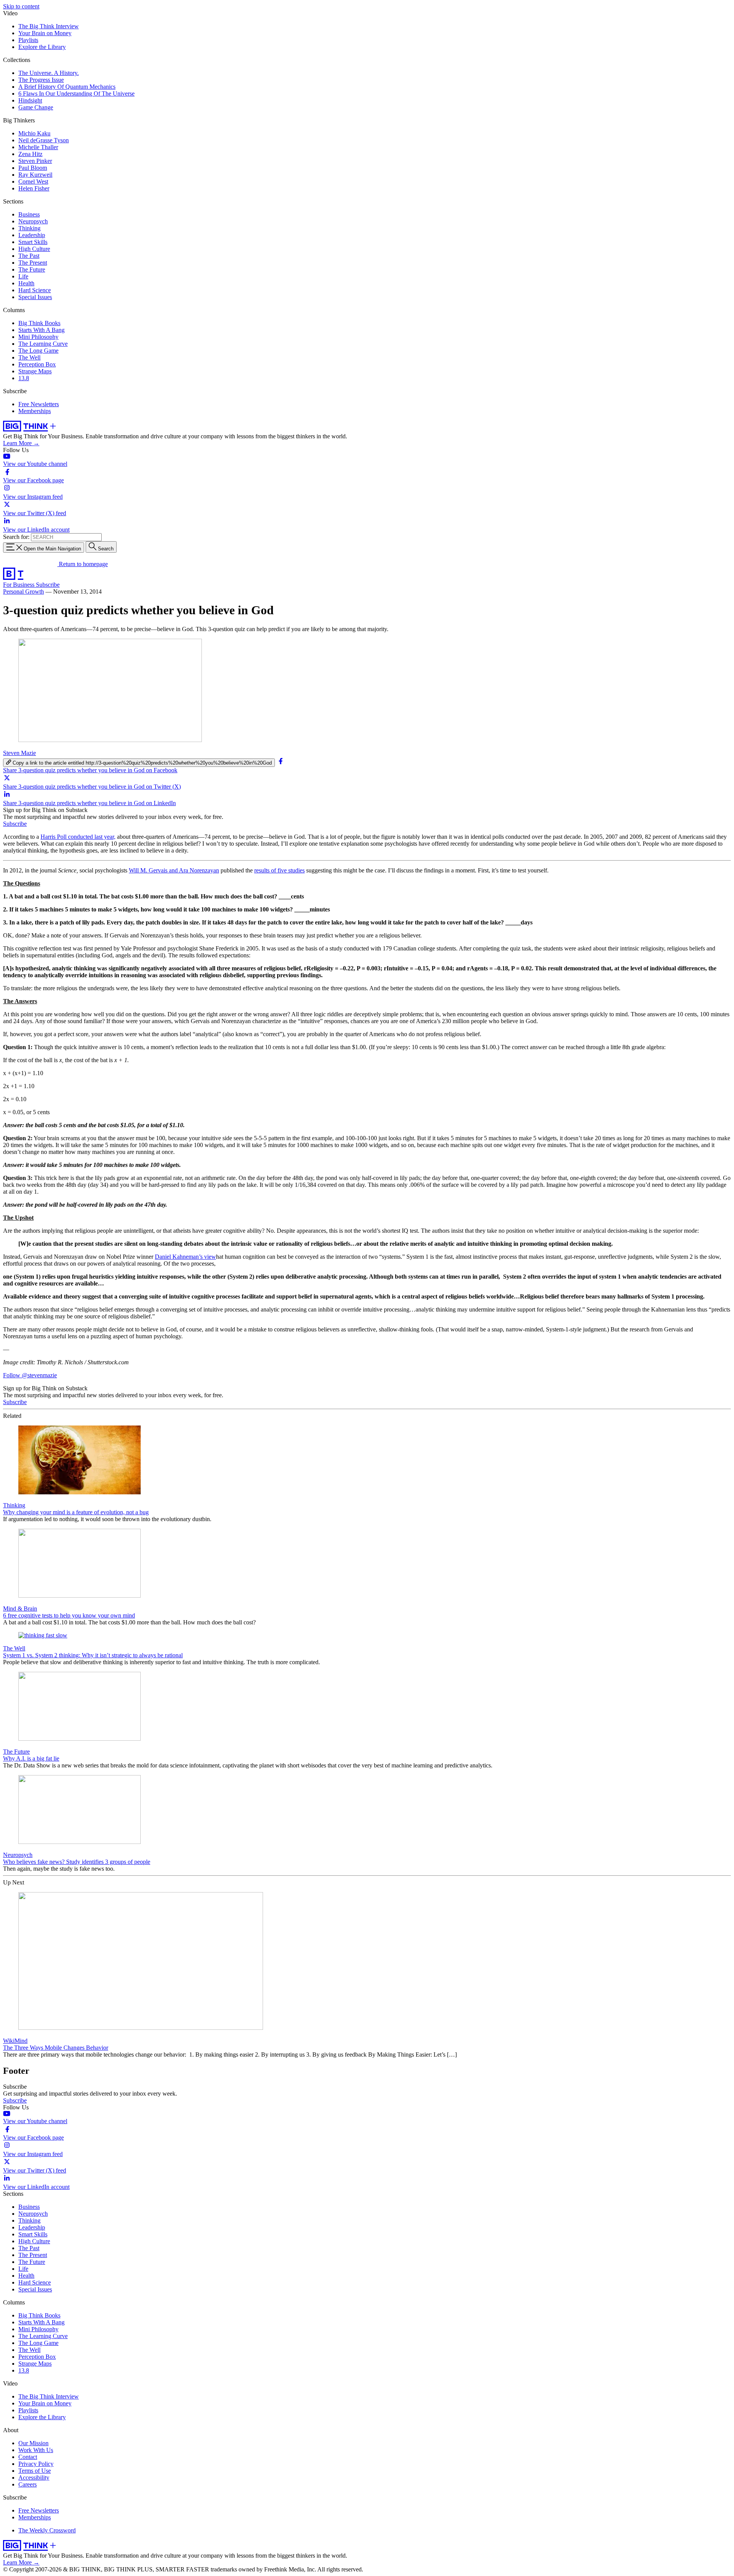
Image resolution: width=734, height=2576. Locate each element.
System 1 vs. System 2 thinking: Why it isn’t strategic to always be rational (93, 1655)
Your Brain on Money (45, 33)
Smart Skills (33, 242)
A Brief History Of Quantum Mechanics (67, 87)
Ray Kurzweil (35, 175)
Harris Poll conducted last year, (78, 837)
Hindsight (30, 100)
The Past (29, 256)
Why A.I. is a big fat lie (31, 1758)
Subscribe (48, 585)
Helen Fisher (34, 188)
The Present (33, 263)
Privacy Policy (36, 2464)
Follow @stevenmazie (30, 1375)
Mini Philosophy (38, 337)
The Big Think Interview (49, 26)
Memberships (35, 411)
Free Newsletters (39, 404)
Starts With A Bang (41, 330)
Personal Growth (24, 592)
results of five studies (279, 870)
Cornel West (33, 181)
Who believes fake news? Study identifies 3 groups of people (77, 1862)
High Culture (34, 249)
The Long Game (38, 351)
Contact (28, 2457)
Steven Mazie (19, 753)
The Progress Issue (41, 80)
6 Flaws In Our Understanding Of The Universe (76, 94)
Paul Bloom (33, 168)
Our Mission (33, 2443)
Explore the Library (42, 47)
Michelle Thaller (38, 147)
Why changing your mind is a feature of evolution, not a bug (76, 1512)
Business (29, 214)
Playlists (28, 40)
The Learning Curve (43, 344)
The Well (29, 357)
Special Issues (35, 297)
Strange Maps (35, 371)
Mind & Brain (20, 1609)
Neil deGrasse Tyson (44, 140)
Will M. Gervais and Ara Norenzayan (174, 870)
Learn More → (21, 443)
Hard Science (35, 290)
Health (26, 283)
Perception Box (37, 364)
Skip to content (21, 6)
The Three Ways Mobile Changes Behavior (56, 2048)
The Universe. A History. (49, 73)
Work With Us (36, 2450)
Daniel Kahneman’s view (185, 1257)
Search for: (16, 537)
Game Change (36, 107)
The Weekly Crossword (47, 2530)
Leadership (32, 235)
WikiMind (15, 2041)
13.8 (24, 378)
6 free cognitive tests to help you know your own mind (69, 1615)
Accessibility (34, 2478)
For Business (19, 585)
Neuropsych (33, 221)
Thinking (29, 228)
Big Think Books (39, 323)
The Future (32, 269)
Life (23, 276)
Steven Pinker (35, 161)
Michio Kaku (34, 133)
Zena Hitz (30, 154)
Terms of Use (35, 2471)
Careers (28, 2484)
